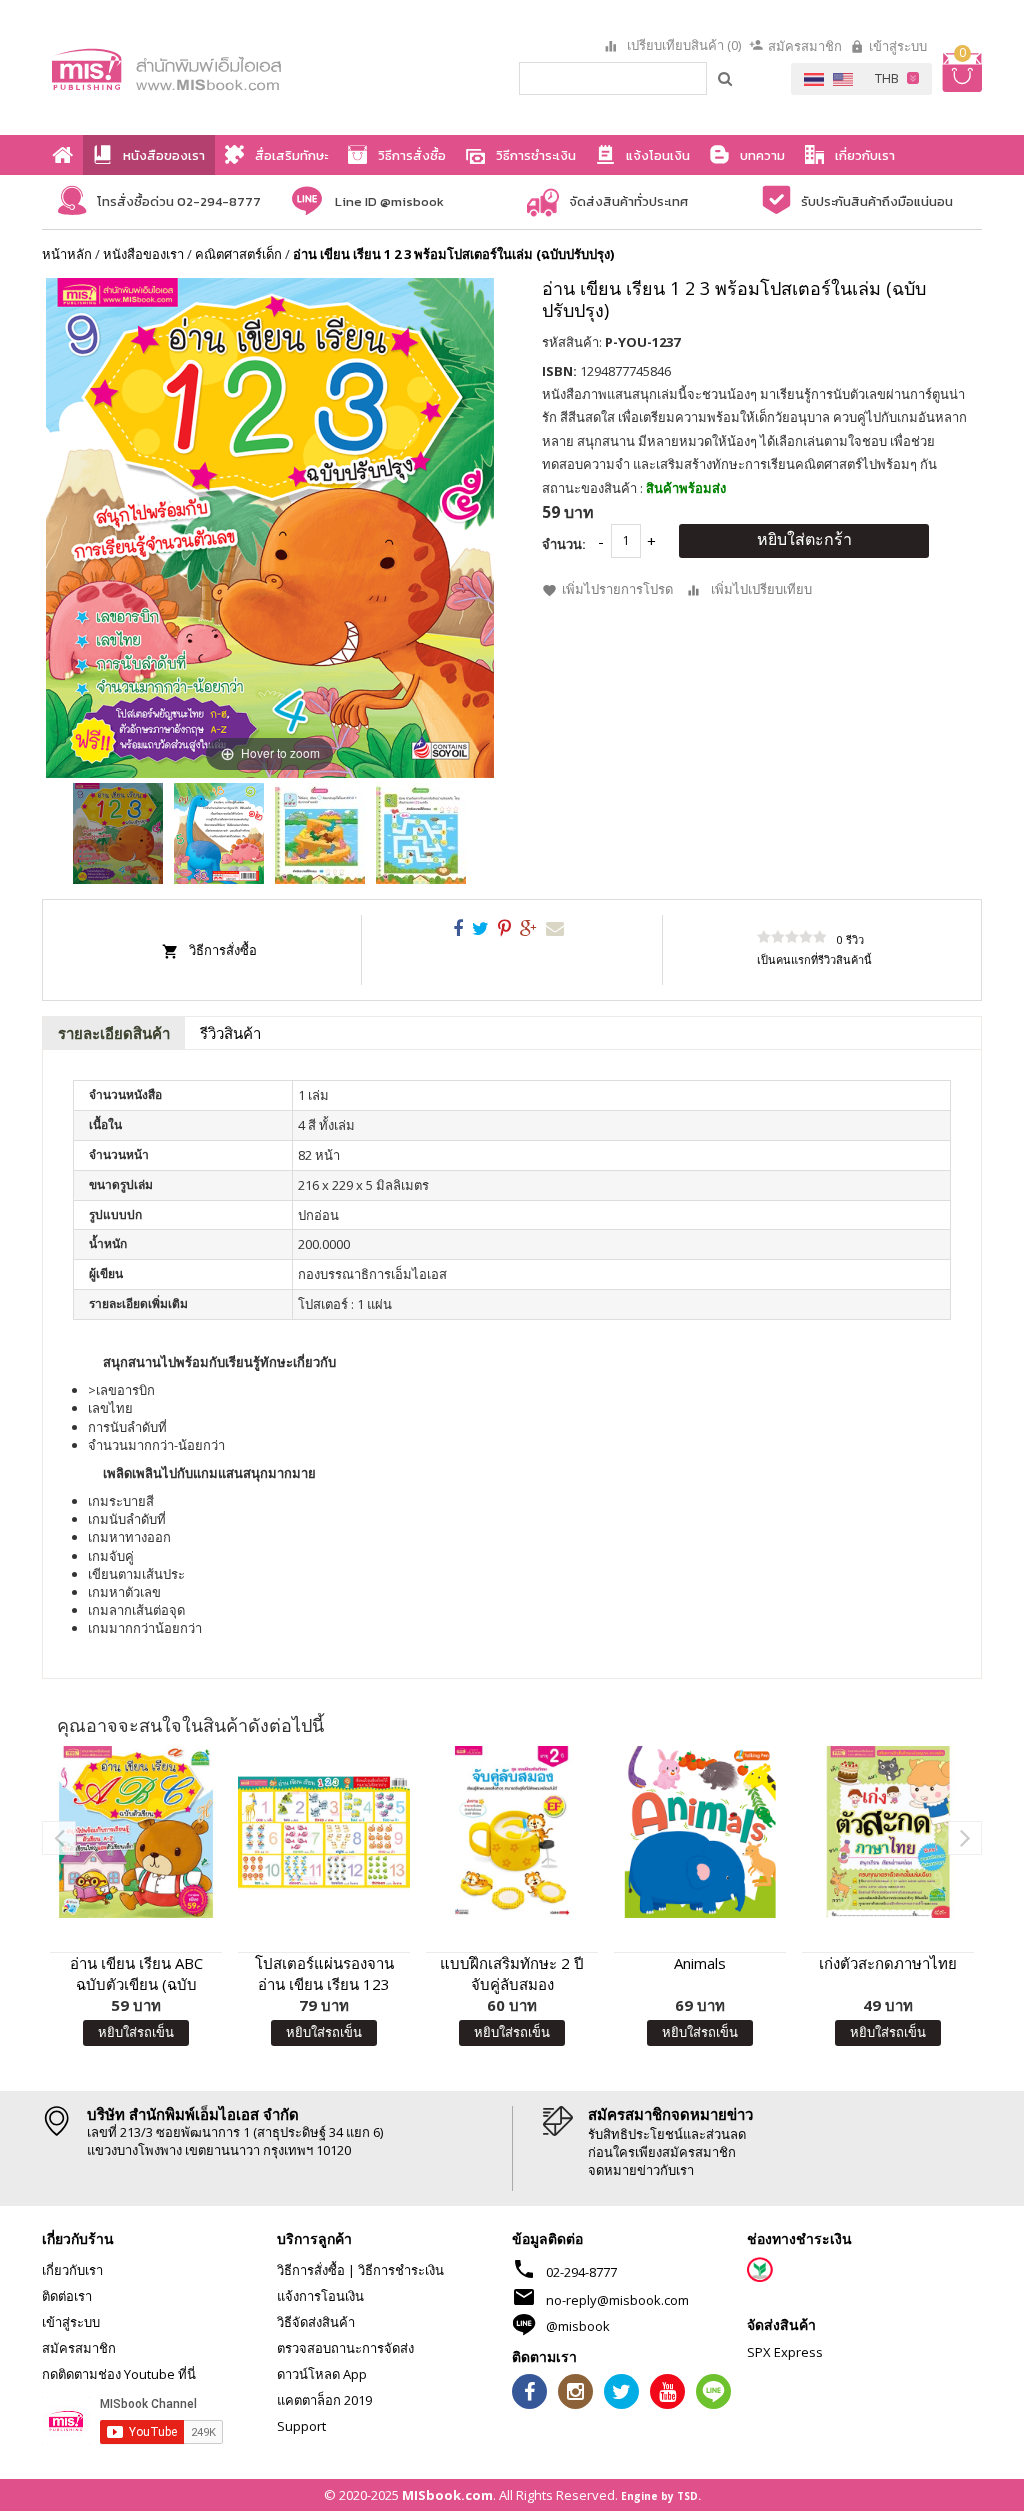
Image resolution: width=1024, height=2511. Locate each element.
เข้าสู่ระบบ (898, 46)
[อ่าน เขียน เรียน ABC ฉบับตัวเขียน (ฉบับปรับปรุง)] (136, 1832)
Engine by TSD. (661, 2496)
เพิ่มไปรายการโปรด (617, 589)
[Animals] (700, 1832)
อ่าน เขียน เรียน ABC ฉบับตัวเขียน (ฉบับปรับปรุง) (136, 1974)
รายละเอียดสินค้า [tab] (114, 1033)
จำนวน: (564, 544)
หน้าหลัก (67, 254)
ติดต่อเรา (67, 2296)
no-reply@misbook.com (617, 2300)
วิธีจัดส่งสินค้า (316, 2322)
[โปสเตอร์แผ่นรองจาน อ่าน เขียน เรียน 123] (324, 1832)
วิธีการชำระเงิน (401, 2270)
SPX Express (785, 2352)
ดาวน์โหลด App (322, 2374)
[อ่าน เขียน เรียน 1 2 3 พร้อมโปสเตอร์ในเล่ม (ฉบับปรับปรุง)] (118, 833)
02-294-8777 (581, 2272)
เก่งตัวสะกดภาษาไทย (888, 1963)
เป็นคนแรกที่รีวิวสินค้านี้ (814, 959)
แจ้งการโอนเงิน (320, 2296)
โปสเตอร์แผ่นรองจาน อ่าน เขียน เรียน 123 (324, 1973)
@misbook (578, 2326)
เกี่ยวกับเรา (72, 2270)
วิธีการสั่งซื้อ (223, 950)
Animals (700, 1963)
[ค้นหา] (726, 78)
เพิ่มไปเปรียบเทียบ (761, 589)
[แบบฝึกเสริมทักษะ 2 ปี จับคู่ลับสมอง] (512, 1832)
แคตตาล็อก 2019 (324, 2400)
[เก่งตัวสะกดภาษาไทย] (888, 1832)
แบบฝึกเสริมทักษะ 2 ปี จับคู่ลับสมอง (512, 1973)
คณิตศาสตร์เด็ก (238, 254)
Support (301, 2426)
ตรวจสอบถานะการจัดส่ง (345, 2348)
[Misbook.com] (198, 67)
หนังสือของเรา (143, 254)
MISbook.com (447, 2495)
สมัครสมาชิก (805, 46)
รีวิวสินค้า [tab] (230, 1033)
